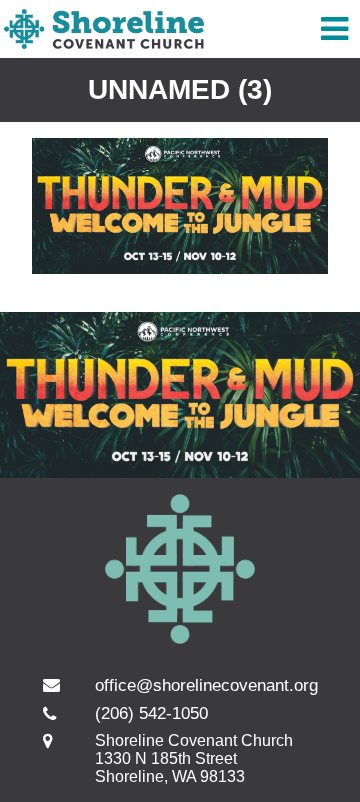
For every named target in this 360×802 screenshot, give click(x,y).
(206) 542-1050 (151, 713)
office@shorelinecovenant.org (206, 685)
